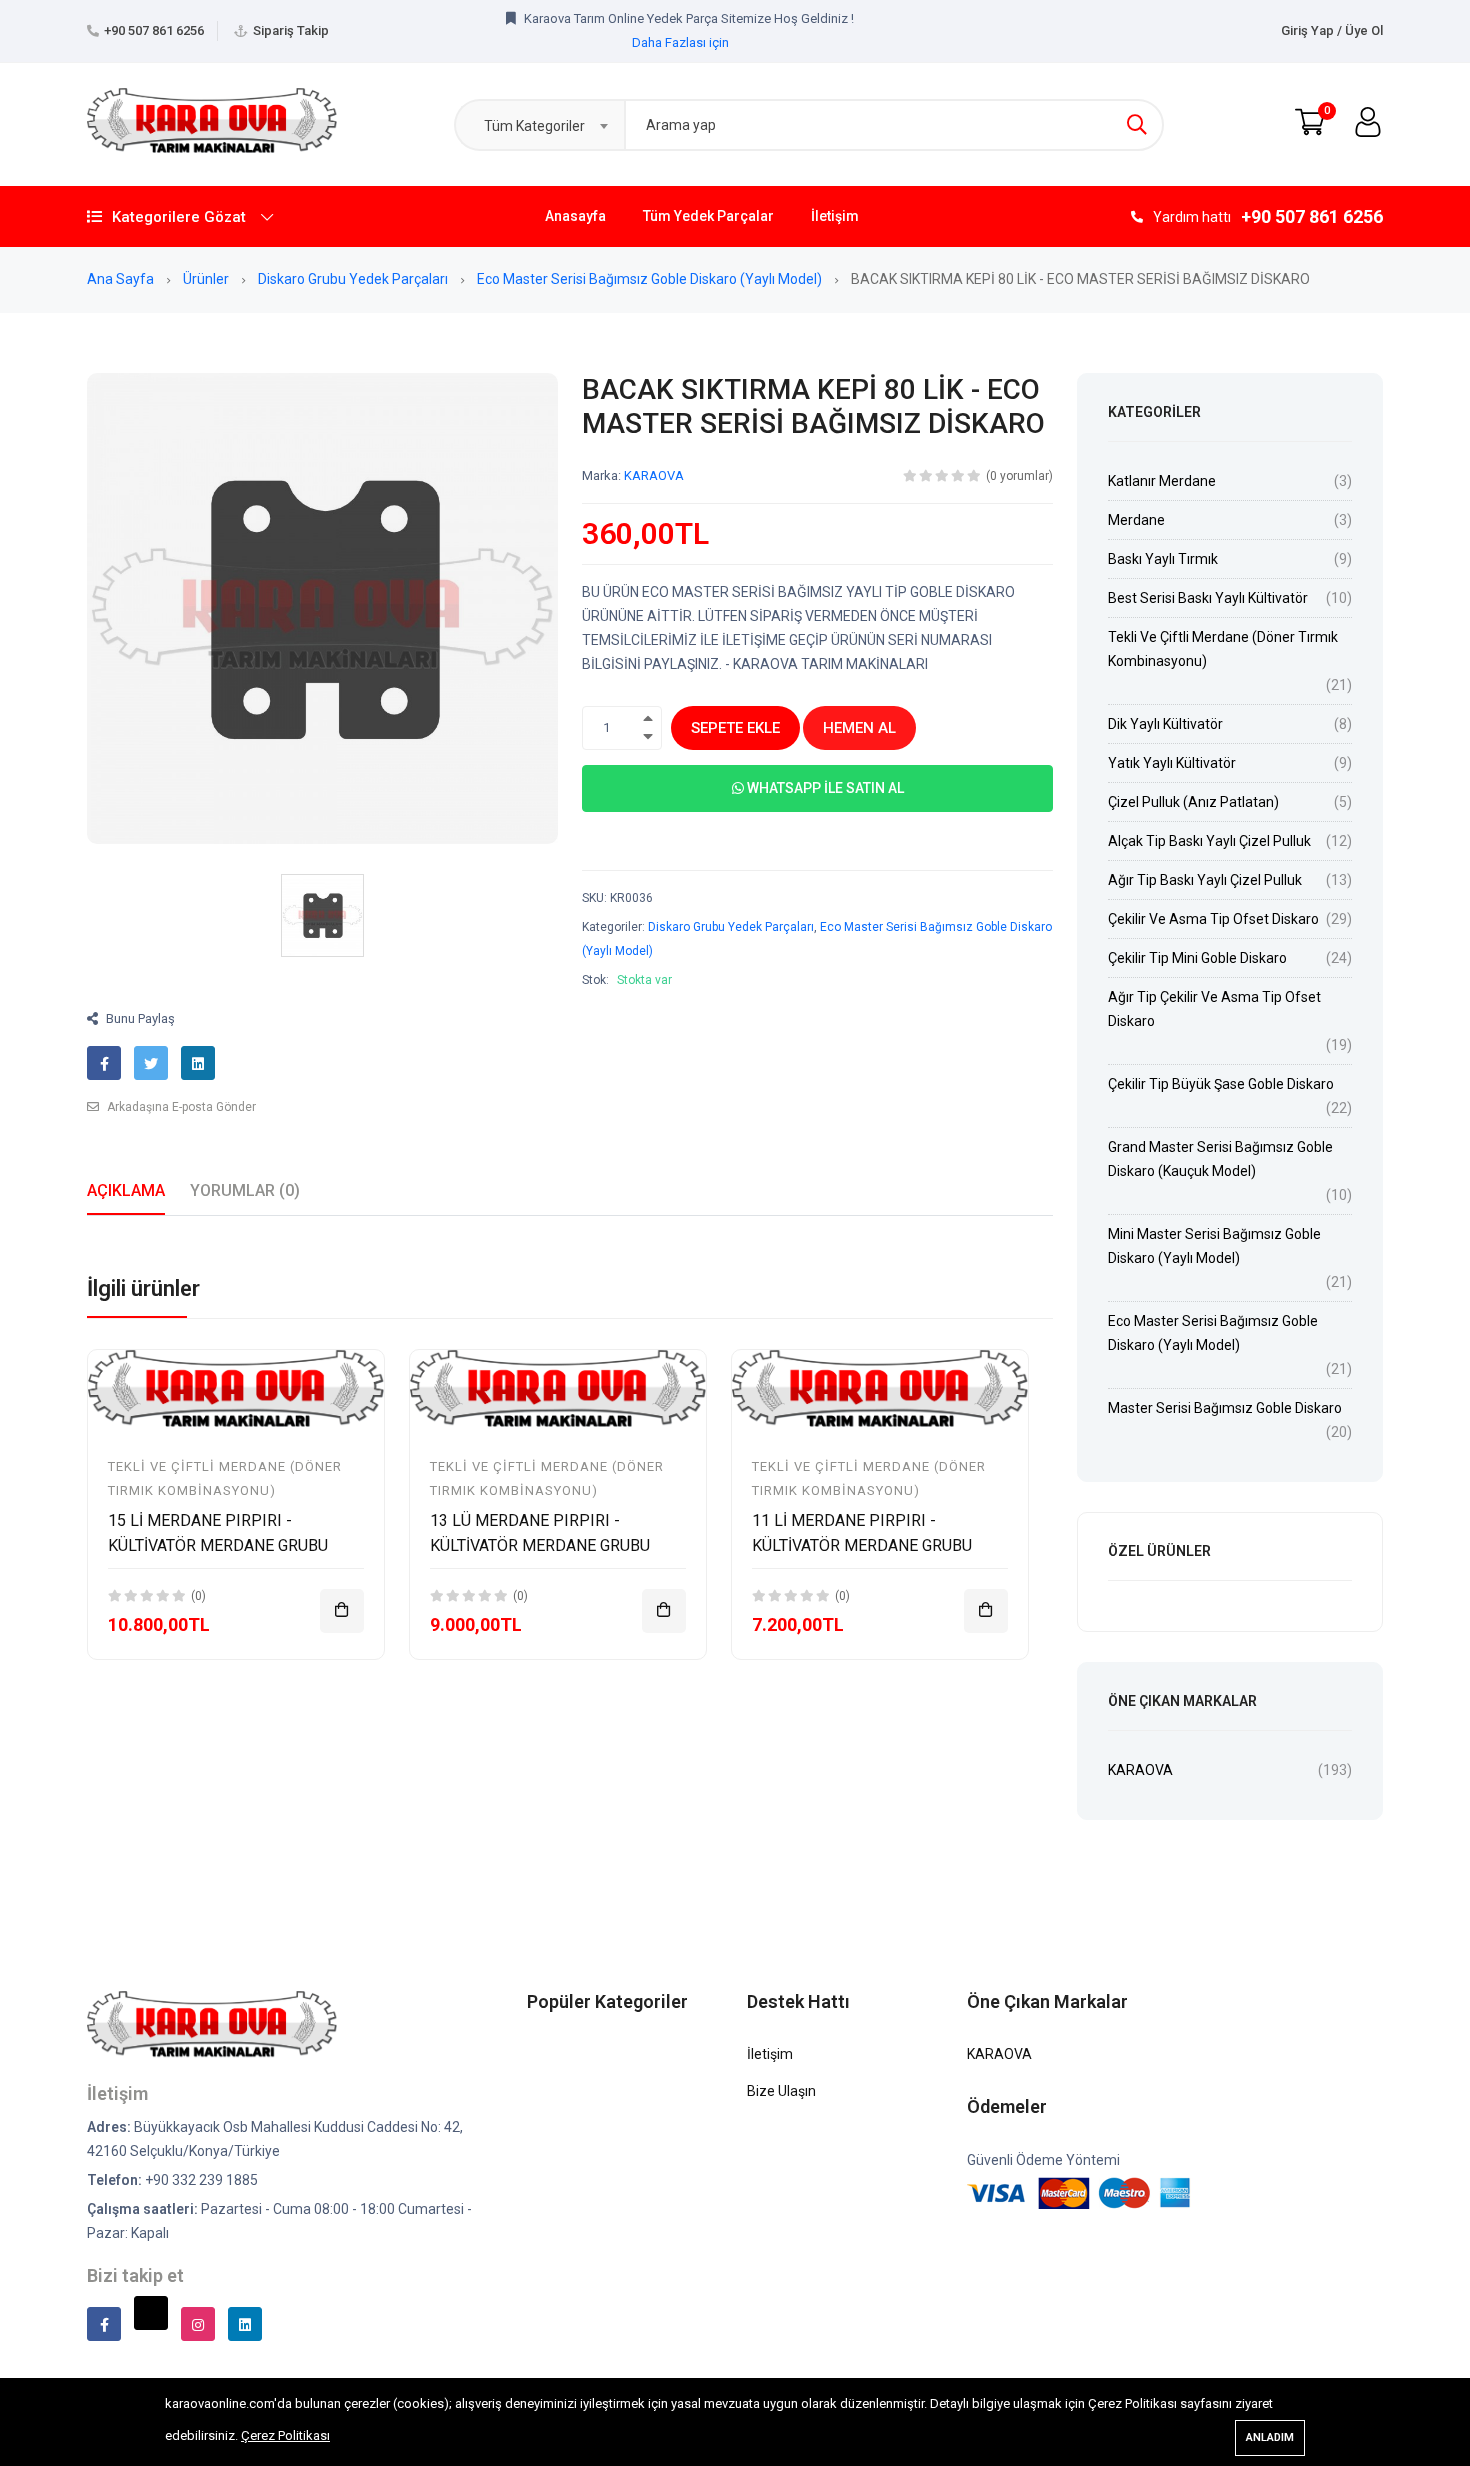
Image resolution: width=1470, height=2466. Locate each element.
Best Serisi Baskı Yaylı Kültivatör (1208, 598)
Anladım (1270, 2437)
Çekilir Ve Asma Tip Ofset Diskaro (1213, 919)
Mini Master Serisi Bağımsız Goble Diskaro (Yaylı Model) (1214, 1246)
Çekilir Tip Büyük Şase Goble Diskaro (1221, 1084)
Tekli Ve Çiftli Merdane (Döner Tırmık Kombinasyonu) (1223, 649)
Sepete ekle (735, 728)
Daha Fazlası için (680, 29)
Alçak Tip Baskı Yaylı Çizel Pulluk (1209, 841)
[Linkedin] (245, 2324)
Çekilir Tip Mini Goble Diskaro (1197, 958)
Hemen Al (859, 728)
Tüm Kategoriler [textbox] (534, 126)
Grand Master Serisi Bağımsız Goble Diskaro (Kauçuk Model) (1220, 1159)
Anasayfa (575, 216)
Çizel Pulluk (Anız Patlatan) (1193, 802)
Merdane (1136, 520)
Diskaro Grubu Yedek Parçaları (354, 279)
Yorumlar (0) (245, 1190)
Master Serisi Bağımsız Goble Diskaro (1225, 1408)
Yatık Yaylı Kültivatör (1172, 763)
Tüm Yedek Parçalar (708, 216)
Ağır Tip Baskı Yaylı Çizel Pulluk (1205, 880)
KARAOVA (654, 475)
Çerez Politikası (285, 2435)
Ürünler (207, 279)
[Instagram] (198, 2324)
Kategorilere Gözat (179, 217)
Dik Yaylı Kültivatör (1165, 724)
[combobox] (539, 125)
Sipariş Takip (291, 30)
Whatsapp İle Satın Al (824, 788)
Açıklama (126, 1190)
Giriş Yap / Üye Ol (1332, 30)
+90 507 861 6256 (154, 30)
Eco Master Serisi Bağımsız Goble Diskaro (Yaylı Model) (651, 279)
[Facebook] (104, 2324)
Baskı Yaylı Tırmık (1163, 559)
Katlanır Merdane (1162, 481)
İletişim (835, 216)
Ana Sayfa (122, 279)
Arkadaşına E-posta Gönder (180, 1107)
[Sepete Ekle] (342, 1611)
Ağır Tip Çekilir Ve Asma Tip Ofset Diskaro (1214, 1009)
